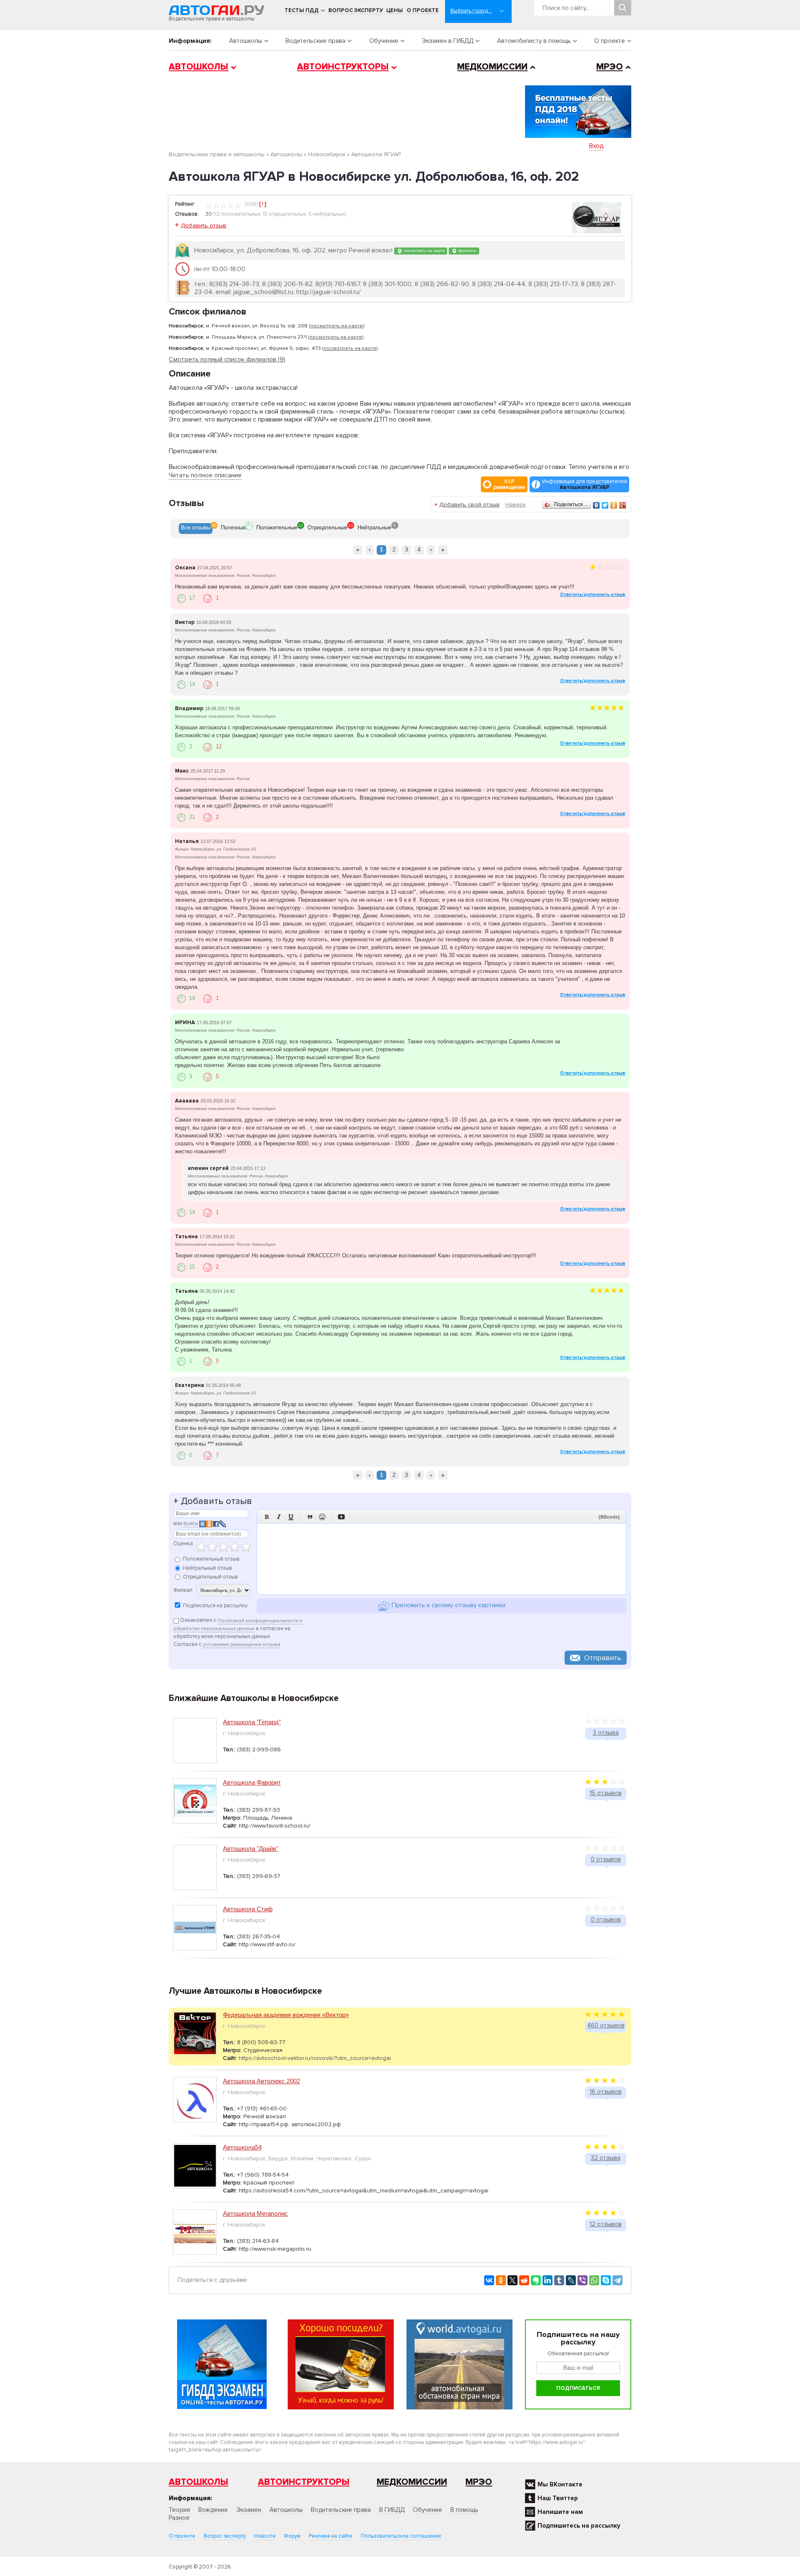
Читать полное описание (205, 475)
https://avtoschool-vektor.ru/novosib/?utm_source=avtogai (315, 2058)
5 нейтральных (326, 214)
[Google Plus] (623, 505)
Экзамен (249, 2510)
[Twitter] (605, 505)
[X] (512, 2280)
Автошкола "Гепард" (252, 1722)
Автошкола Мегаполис (255, 2213)
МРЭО (610, 67)
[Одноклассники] (614, 505)
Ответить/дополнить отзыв (592, 595)
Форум (292, 2536)
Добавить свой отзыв (469, 505)
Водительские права (315, 41)
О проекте (423, 10)
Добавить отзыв (204, 226)
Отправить (603, 1658)
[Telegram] (617, 2280)
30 (209, 214)
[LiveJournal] (571, 2280)
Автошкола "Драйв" (251, 1849)
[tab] (196, 529)
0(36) (250, 204)
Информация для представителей (585, 484)
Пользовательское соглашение (401, 2536)
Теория (179, 2510)
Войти (191, 1524)
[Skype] (606, 2280)
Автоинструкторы (343, 67)
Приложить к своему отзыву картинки (448, 1606)
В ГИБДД (392, 2510)
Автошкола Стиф (248, 1909)
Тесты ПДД (302, 10)
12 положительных (238, 214)
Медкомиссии (492, 67)
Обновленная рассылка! (578, 2354)
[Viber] (582, 2280)
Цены (395, 10)
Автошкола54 (242, 2147)
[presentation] (196, 529)
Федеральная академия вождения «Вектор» (286, 2015)
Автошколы (246, 41)
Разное (179, 2518)
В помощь (464, 2510)
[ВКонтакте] (596, 505)
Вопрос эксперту (356, 10)
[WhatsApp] (594, 2280)
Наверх (516, 505)
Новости (265, 2536)
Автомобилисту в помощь (534, 41)
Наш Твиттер (558, 2498)
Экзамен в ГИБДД (447, 41)
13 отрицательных (284, 214)
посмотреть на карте (424, 251)
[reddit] (524, 2280)
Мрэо (479, 2482)
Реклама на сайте (331, 2536)
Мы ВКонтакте (560, 2484)
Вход (596, 146)
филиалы (467, 251)
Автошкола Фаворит (252, 1782)
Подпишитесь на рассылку (579, 2526)
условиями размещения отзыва (242, 1645)
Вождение (213, 2510)
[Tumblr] (559, 2280)
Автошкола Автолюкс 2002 (261, 2081)
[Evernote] (536, 2280)
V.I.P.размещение (509, 484)
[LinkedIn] (547, 2280)
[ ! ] (262, 204)
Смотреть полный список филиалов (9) (227, 360)
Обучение (384, 41)
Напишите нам (560, 2512)
